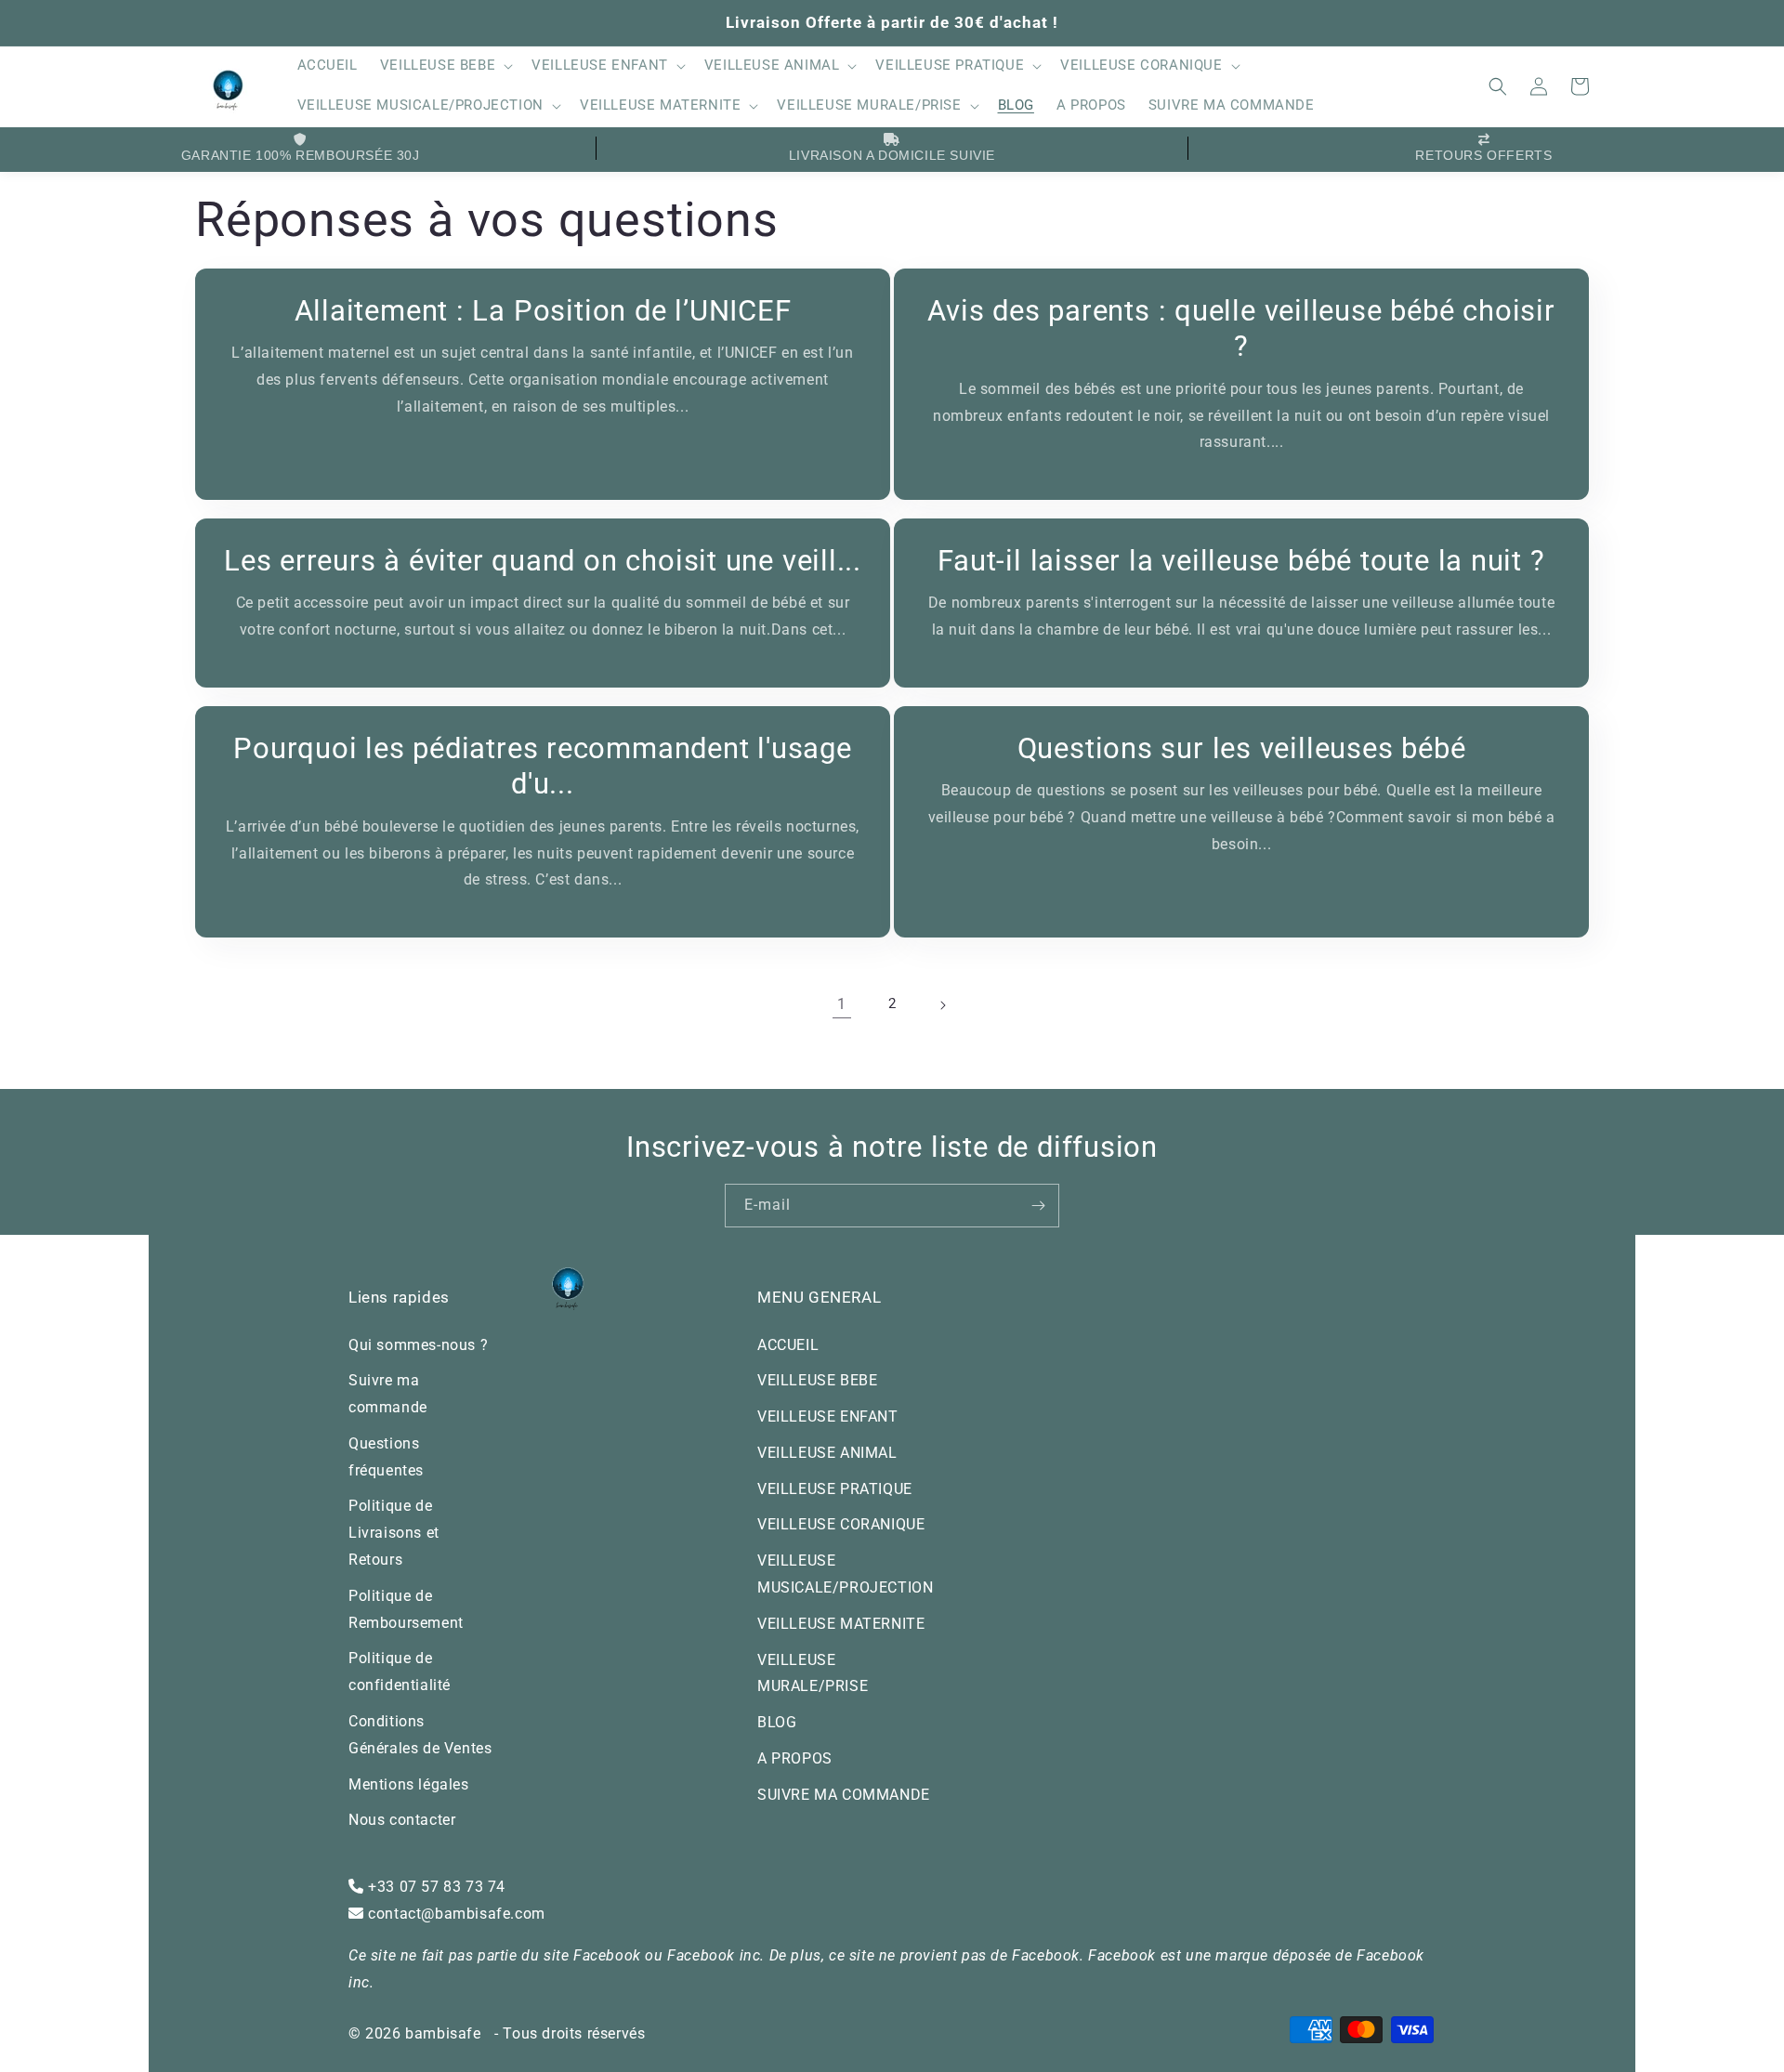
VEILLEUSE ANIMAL (827, 1453)
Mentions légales (409, 1784)
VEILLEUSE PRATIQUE (835, 1489)
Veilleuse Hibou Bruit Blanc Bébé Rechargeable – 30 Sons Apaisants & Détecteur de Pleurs (254, 1983)
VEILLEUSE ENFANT (828, 1416)
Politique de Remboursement (406, 1609)
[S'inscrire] (1038, 1206)
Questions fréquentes (386, 1457)
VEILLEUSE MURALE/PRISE (813, 1673)
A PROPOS (795, 1758)
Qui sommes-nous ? (418, 1345)
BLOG (777, 1722)
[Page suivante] (942, 1005)
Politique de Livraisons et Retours (394, 1533)
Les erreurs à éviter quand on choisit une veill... (543, 561)
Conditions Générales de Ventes (420, 1735)
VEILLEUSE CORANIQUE (841, 1524)
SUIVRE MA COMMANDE (844, 1795)
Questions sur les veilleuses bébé (1242, 748)
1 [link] (842, 1004)
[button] (445, 66)
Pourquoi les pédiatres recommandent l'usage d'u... (543, 766)
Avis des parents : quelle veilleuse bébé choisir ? (1241, 328)
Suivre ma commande (388, 1394)
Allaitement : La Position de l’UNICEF (543, 311)
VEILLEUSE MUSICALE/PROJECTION (845, 1574)
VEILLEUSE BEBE (817, 1380)
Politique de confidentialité (400, 1672)
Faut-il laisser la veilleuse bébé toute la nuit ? (1241, 561)
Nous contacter (402, 1820)
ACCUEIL (788, 1345)
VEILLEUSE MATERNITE (841, 1624)
